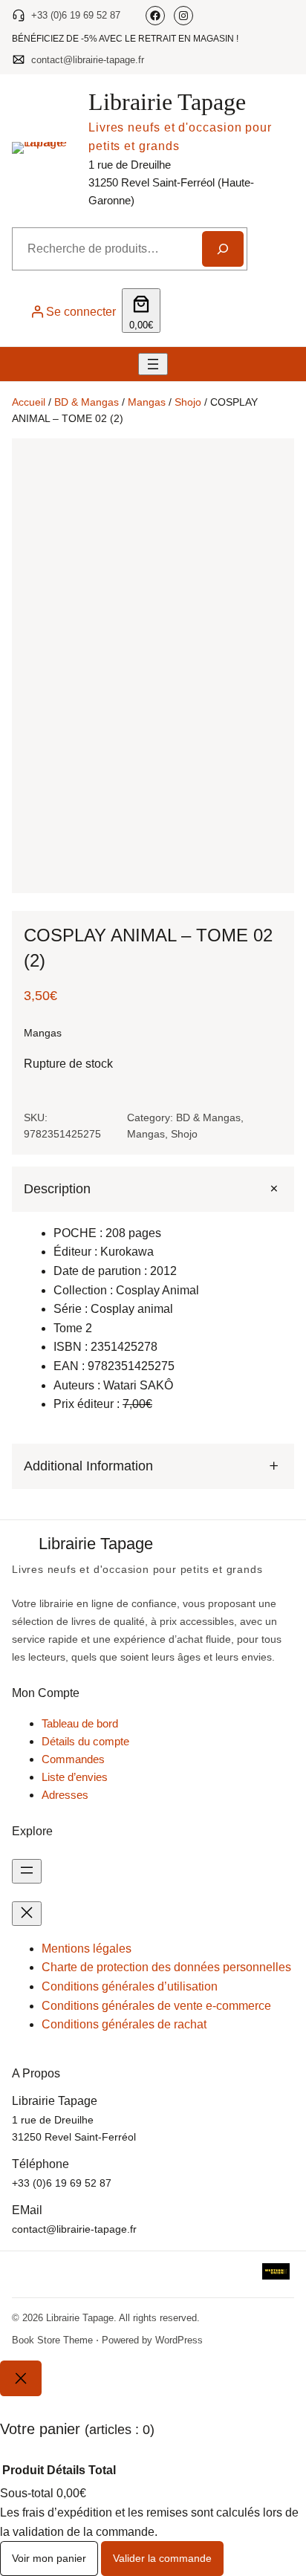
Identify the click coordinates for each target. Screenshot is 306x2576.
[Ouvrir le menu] (153, 364)
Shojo (188, 402)
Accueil (29, 402)
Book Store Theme (52, 2340)
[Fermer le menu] (27, 1914)
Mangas (147, 402)
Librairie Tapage (167, 102)
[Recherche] (223, 249)
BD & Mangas (87, 402)
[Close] (21, 2378)
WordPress (179, 2340)
